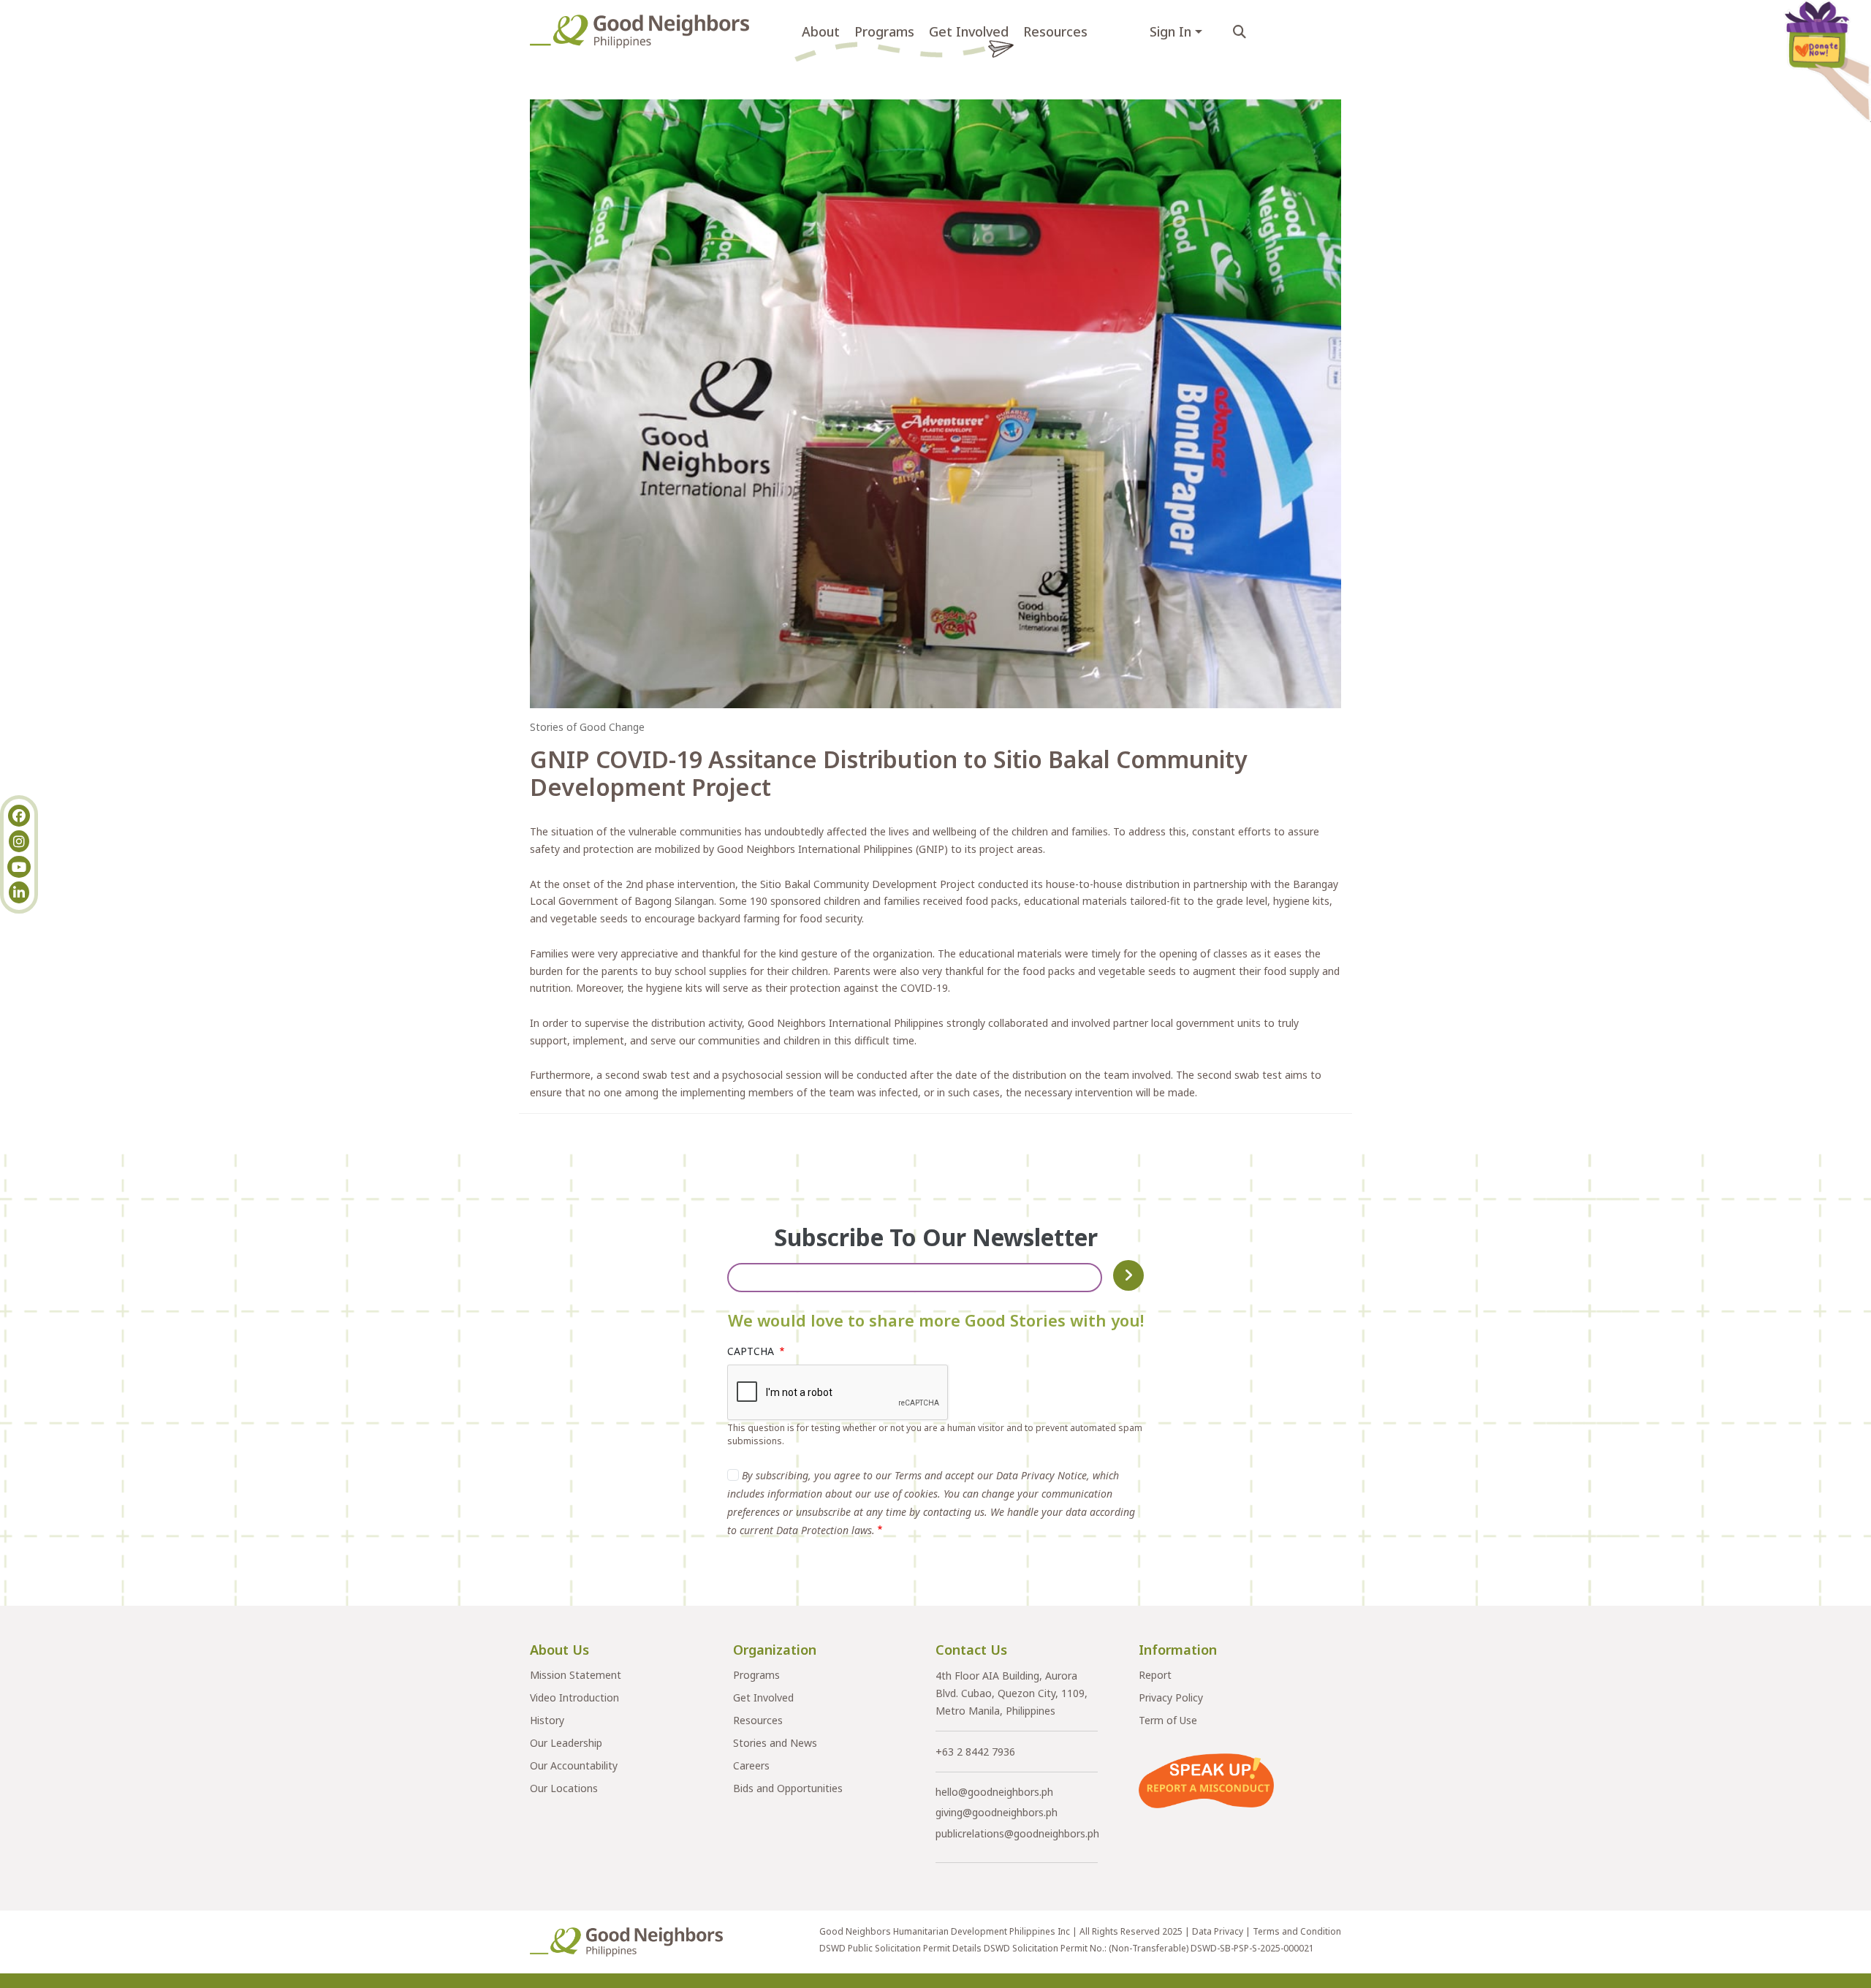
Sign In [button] (1170, 31)
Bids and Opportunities (788, 1788)
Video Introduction (574, 1697)
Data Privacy (1218, 1931)
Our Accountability (574, 1765)
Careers (751, 1765)
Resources (1055, 31)
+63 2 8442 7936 (975, 1752)
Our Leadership (566, 1743)
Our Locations (564, 1788)
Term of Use (1168, 1720)
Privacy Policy (1171, 1697)
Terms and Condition (1297, 1931)
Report (1155, 1675)
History (547, 1720)
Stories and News (775, 1743)
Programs (884, 31)
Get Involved (969, 31)
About (821, 31)
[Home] (645, 31)
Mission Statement (576, 1675)
